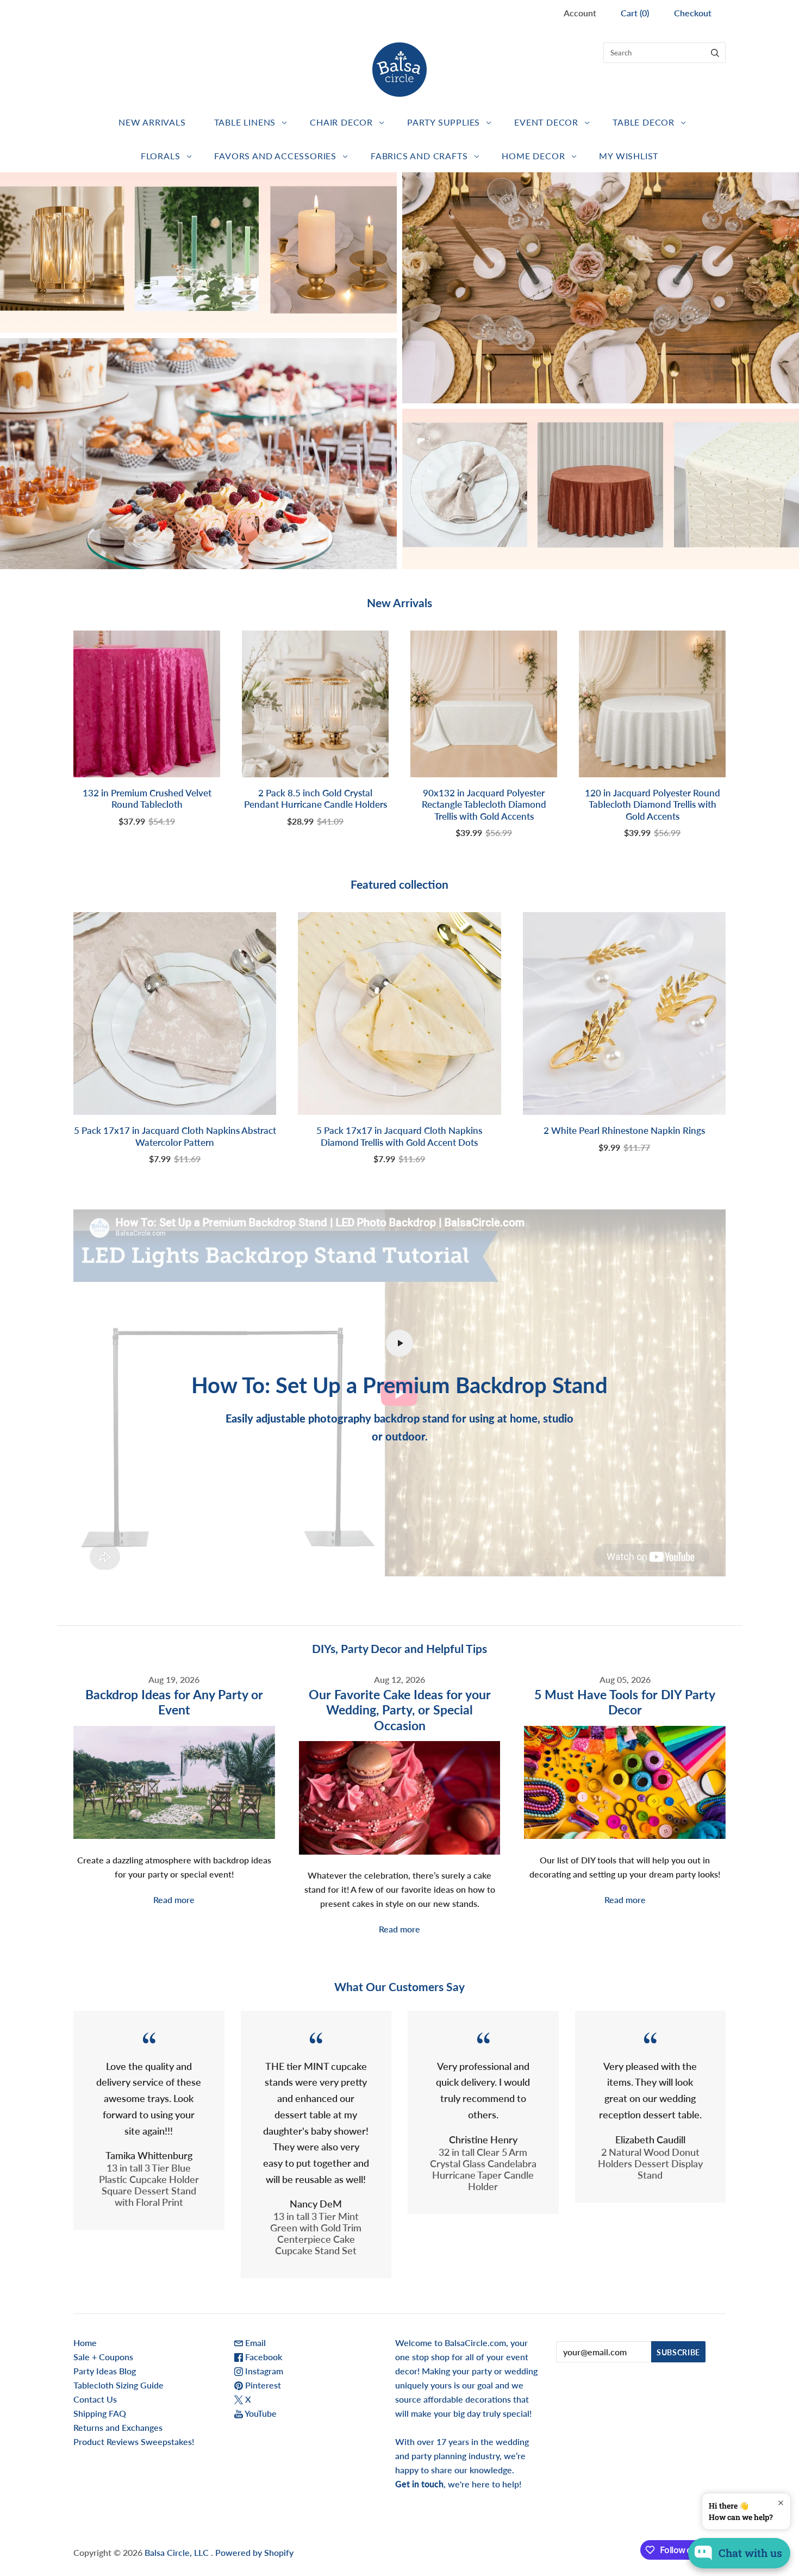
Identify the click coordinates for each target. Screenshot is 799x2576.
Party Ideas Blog (105, 2371)
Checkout (693, 13)
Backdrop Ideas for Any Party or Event (174, 1702)
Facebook (263, 2357)
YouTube (260, 2413)
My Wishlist (629, 156)
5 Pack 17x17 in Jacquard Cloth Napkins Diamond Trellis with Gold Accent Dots (399, 1136)
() (635, 13)
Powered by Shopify (254, 2552)
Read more (174, 1900)
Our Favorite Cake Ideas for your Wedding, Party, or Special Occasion (400, 1710)
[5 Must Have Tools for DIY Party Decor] (625, 1782)
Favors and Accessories (275, 156)
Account (580, 13)
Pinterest (262, 2385)
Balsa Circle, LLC (178, 2552)
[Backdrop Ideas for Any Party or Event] (174, 1782)
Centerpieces (199, 252)
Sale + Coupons (103, 2357)
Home (85, 2343)
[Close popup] (781, 2503)
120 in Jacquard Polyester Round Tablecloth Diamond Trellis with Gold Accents (653, 804)
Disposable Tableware (600, 288)
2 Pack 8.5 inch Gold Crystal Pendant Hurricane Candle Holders (316, 799)
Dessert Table (199, 454)
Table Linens (245, 122)
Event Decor (546, 122)
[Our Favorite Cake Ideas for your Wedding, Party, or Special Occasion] (400, 1798)
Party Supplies (444, 122)
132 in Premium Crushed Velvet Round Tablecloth (147, 799)
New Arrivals (152, 122)
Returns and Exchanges (118, 2427)
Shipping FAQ (100, 2413)
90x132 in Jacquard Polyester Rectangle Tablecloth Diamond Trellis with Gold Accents (484, 804)
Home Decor (533, 156)
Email (254, 2343)
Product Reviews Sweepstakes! (134, 2441)
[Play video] (399, 1343)
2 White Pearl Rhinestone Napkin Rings (624, 1130)
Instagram (263, 2371)
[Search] (715, 53)
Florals (161, 156)
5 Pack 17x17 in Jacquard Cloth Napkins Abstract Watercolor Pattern (175, 1136)
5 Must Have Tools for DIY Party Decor (625, 1702)
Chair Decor (341, 122)
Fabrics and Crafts (419, 156)
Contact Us (95, 2399)
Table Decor (644, 122)
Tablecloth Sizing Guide (118, 2385)
